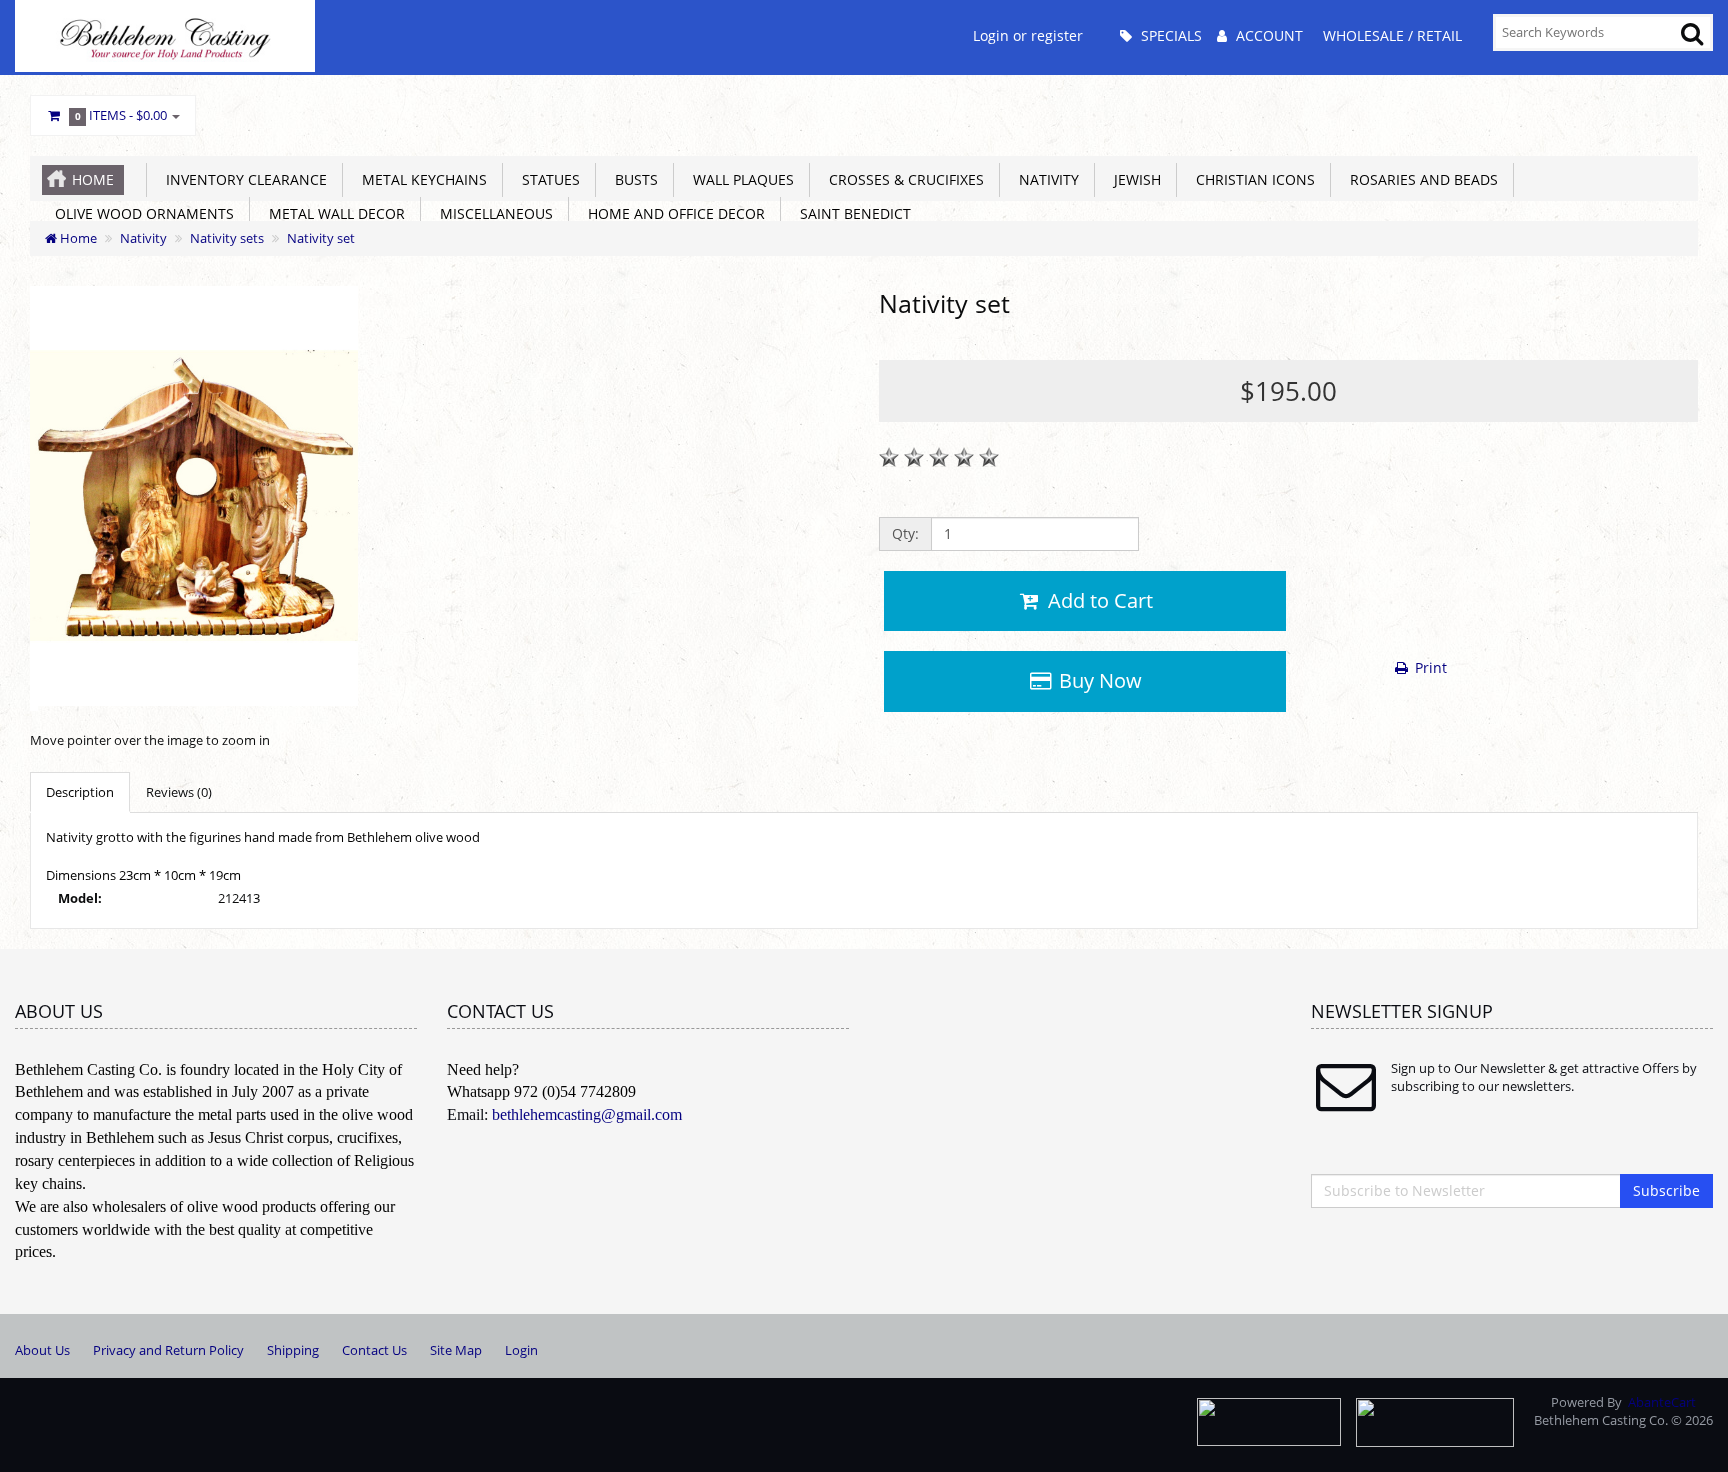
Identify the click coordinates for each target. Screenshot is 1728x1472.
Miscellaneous (492, 213)
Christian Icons (1251, 179)
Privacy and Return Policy (168, 1350)
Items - (121, 115)
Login (521, 1350)
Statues (547, 179)
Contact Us (374, 1350)
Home (93, 179)
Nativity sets (227, 238)
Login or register (1028, 35)
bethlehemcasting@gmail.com (587, 1114)
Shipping (293, 1350)
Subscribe (1666, 1190)
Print (1429, 667)
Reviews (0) (179, 792)
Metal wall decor (333, 213)
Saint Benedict (851, 213)
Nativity (1045, 179)
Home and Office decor (672, 213)
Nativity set (321, 238)
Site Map (456, 1350)
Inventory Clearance (242, 179)
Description (80, 792)
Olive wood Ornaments (140, 213)
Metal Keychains (420, 179)
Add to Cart (1098, 600)
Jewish (1133, 179)
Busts (632, 179)
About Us (42, 1350)
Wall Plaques (739, 179)
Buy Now (1098, 680)
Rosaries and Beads (1420, 179)
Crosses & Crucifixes (902, 179)
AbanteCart (1662, 1402)
